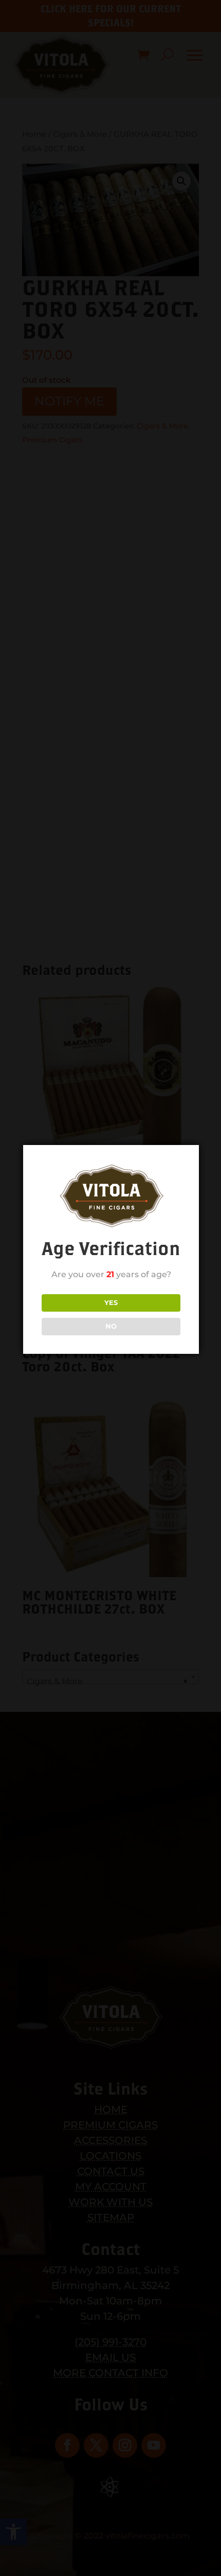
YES (111, 1302)
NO (111, 1326)
